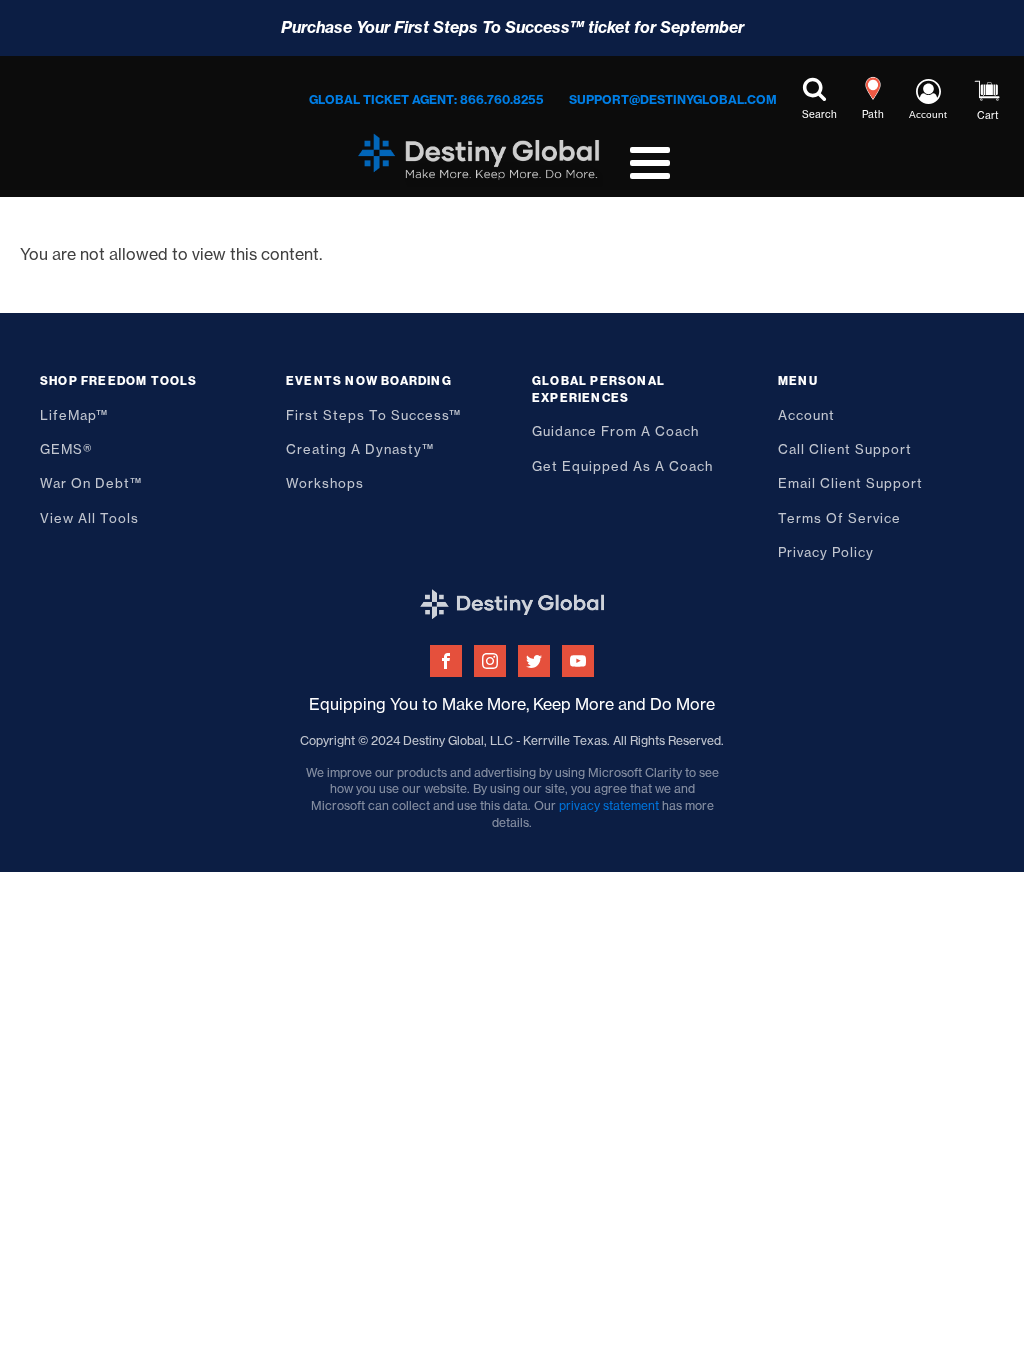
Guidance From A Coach (615, 431)
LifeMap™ (74, 415)
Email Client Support (850, 483)
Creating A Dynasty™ (360, 449)
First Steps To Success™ (373, 415)
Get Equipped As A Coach (622, 466)
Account (806, 415)
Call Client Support (845, 449)
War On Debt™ (91, 483)
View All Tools (89, 518)
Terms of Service (839, 518)
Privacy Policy (826, 552)
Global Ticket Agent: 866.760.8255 (426, 99)
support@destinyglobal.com (673, 99)
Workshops (325, 483)
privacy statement (609, 805)
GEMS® (66, 449)
